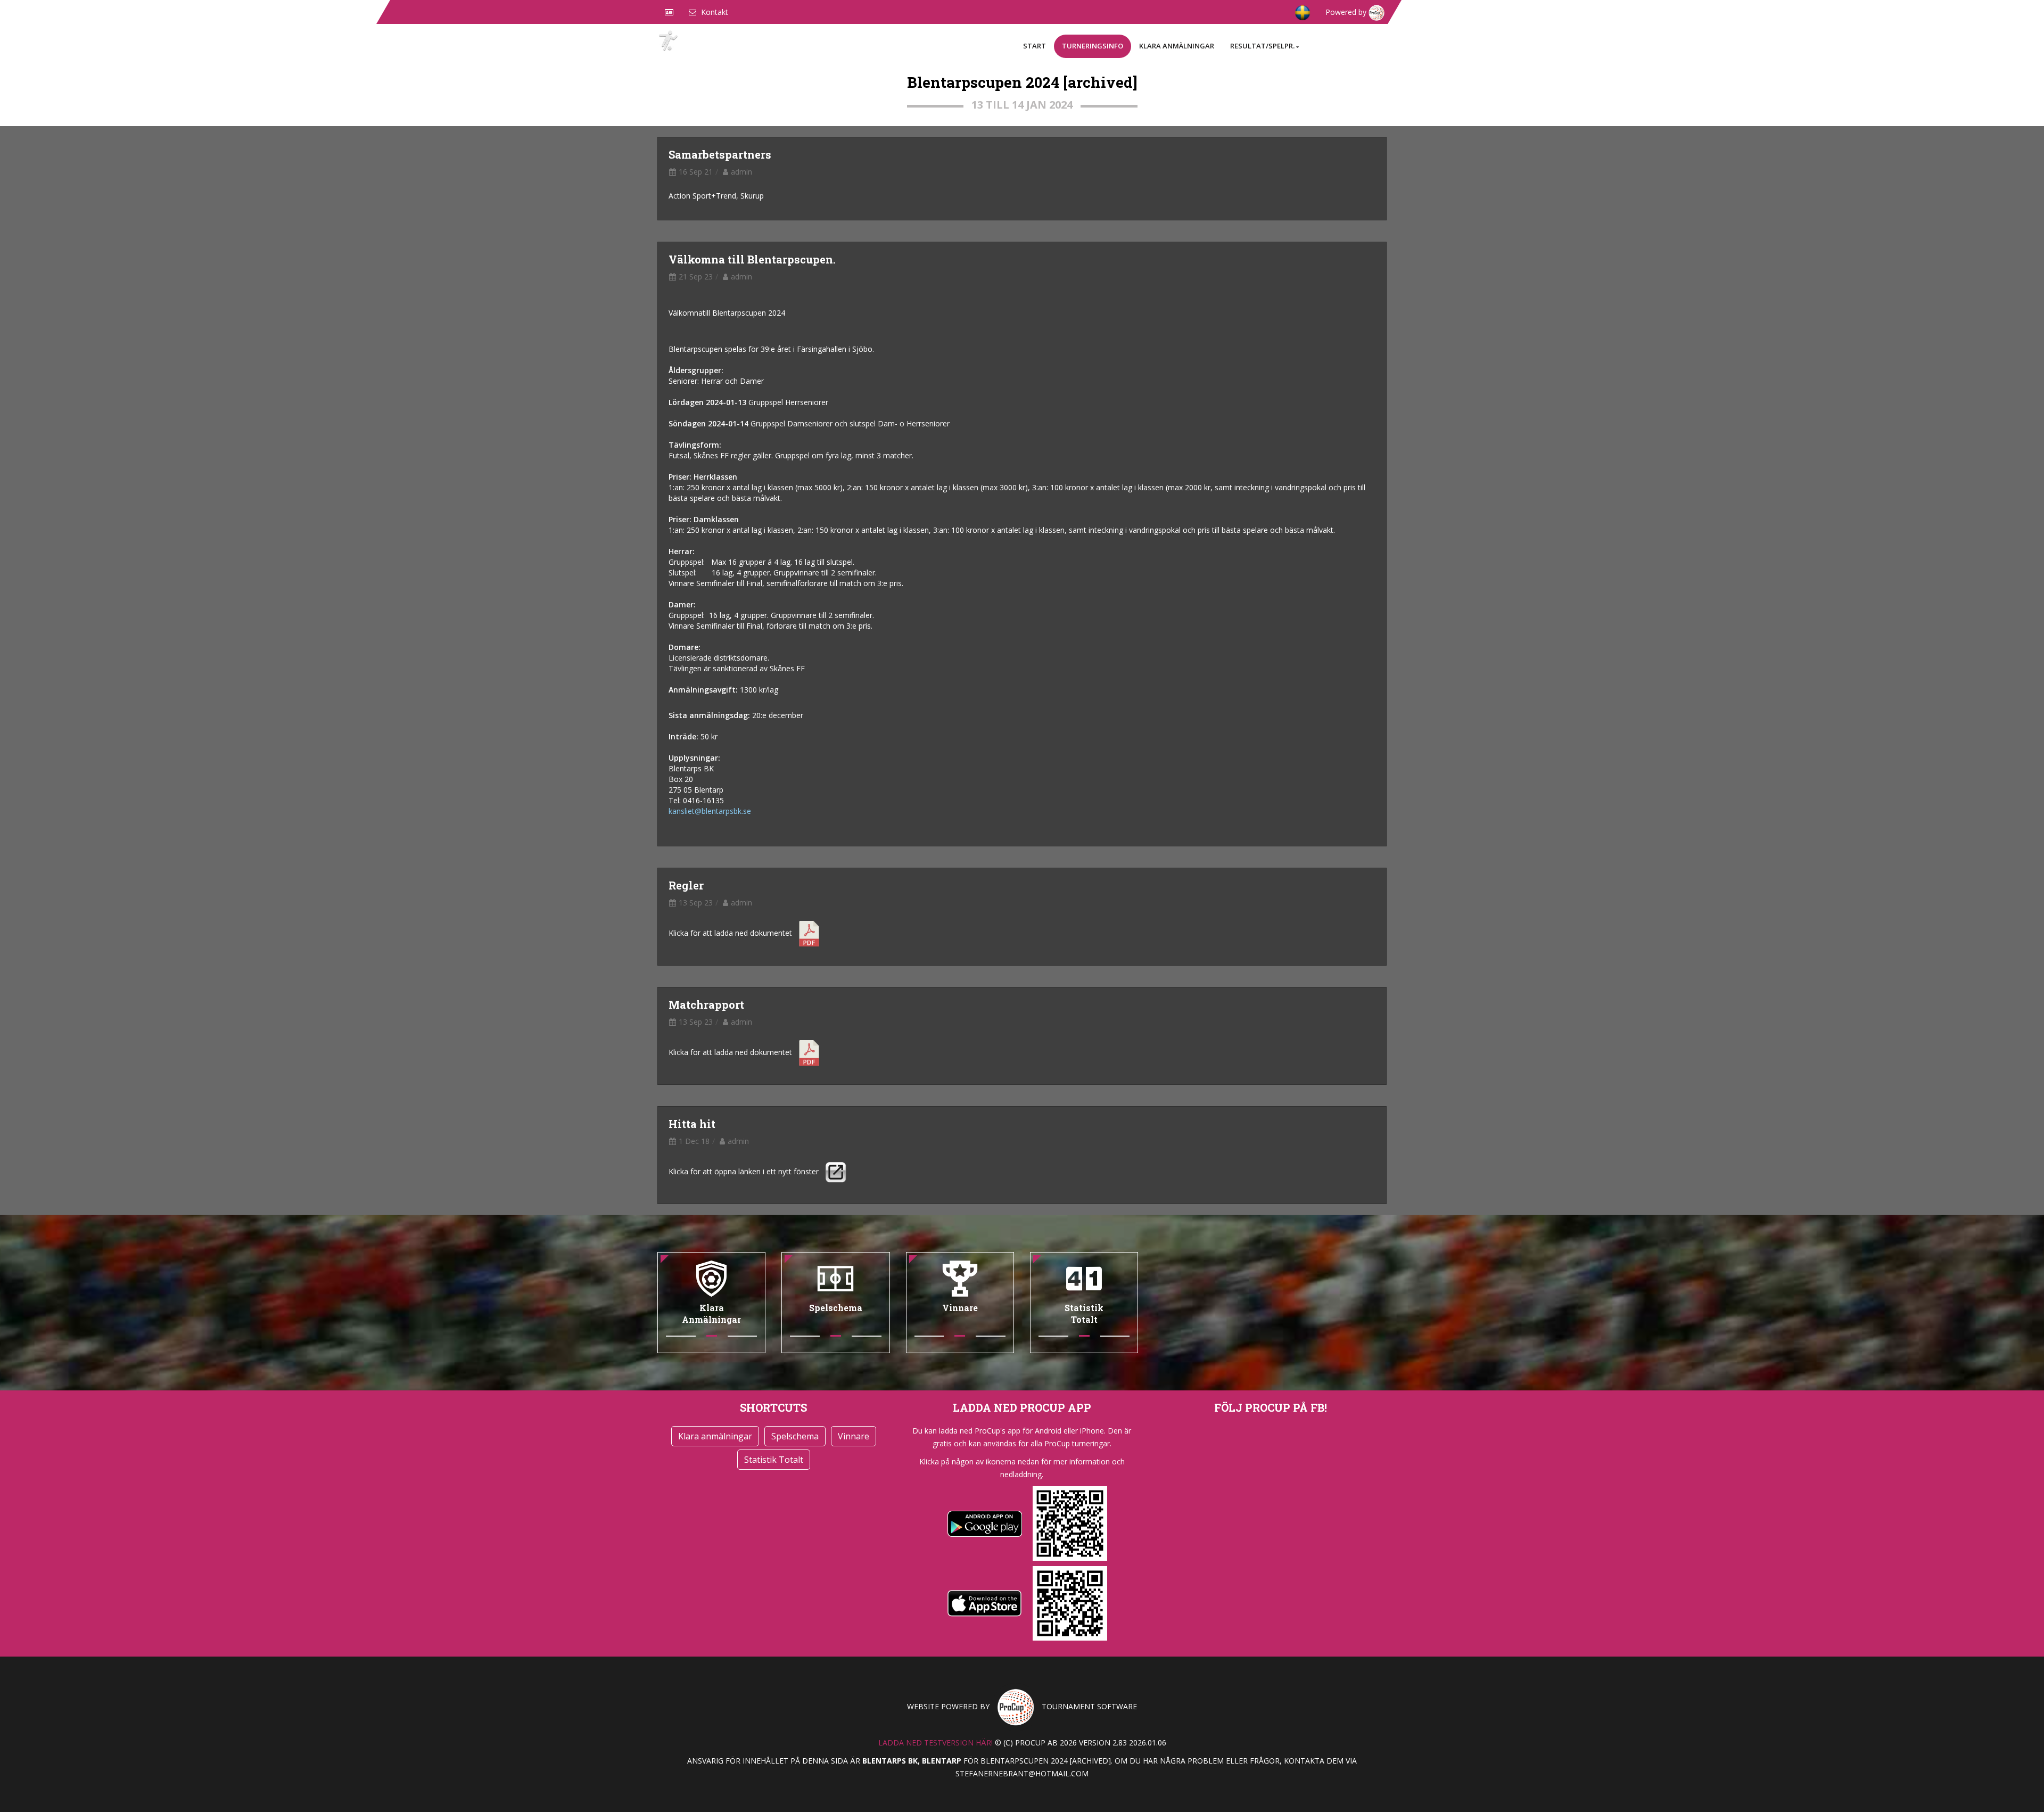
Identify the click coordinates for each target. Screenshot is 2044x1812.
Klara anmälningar (1177, 46)
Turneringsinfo (1093, 46)
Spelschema (795, 1436)
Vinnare (854, 1436)
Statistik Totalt (774, 1460)
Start (1035, 46)
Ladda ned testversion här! (936, 1743)
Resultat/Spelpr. (1262, 46)
